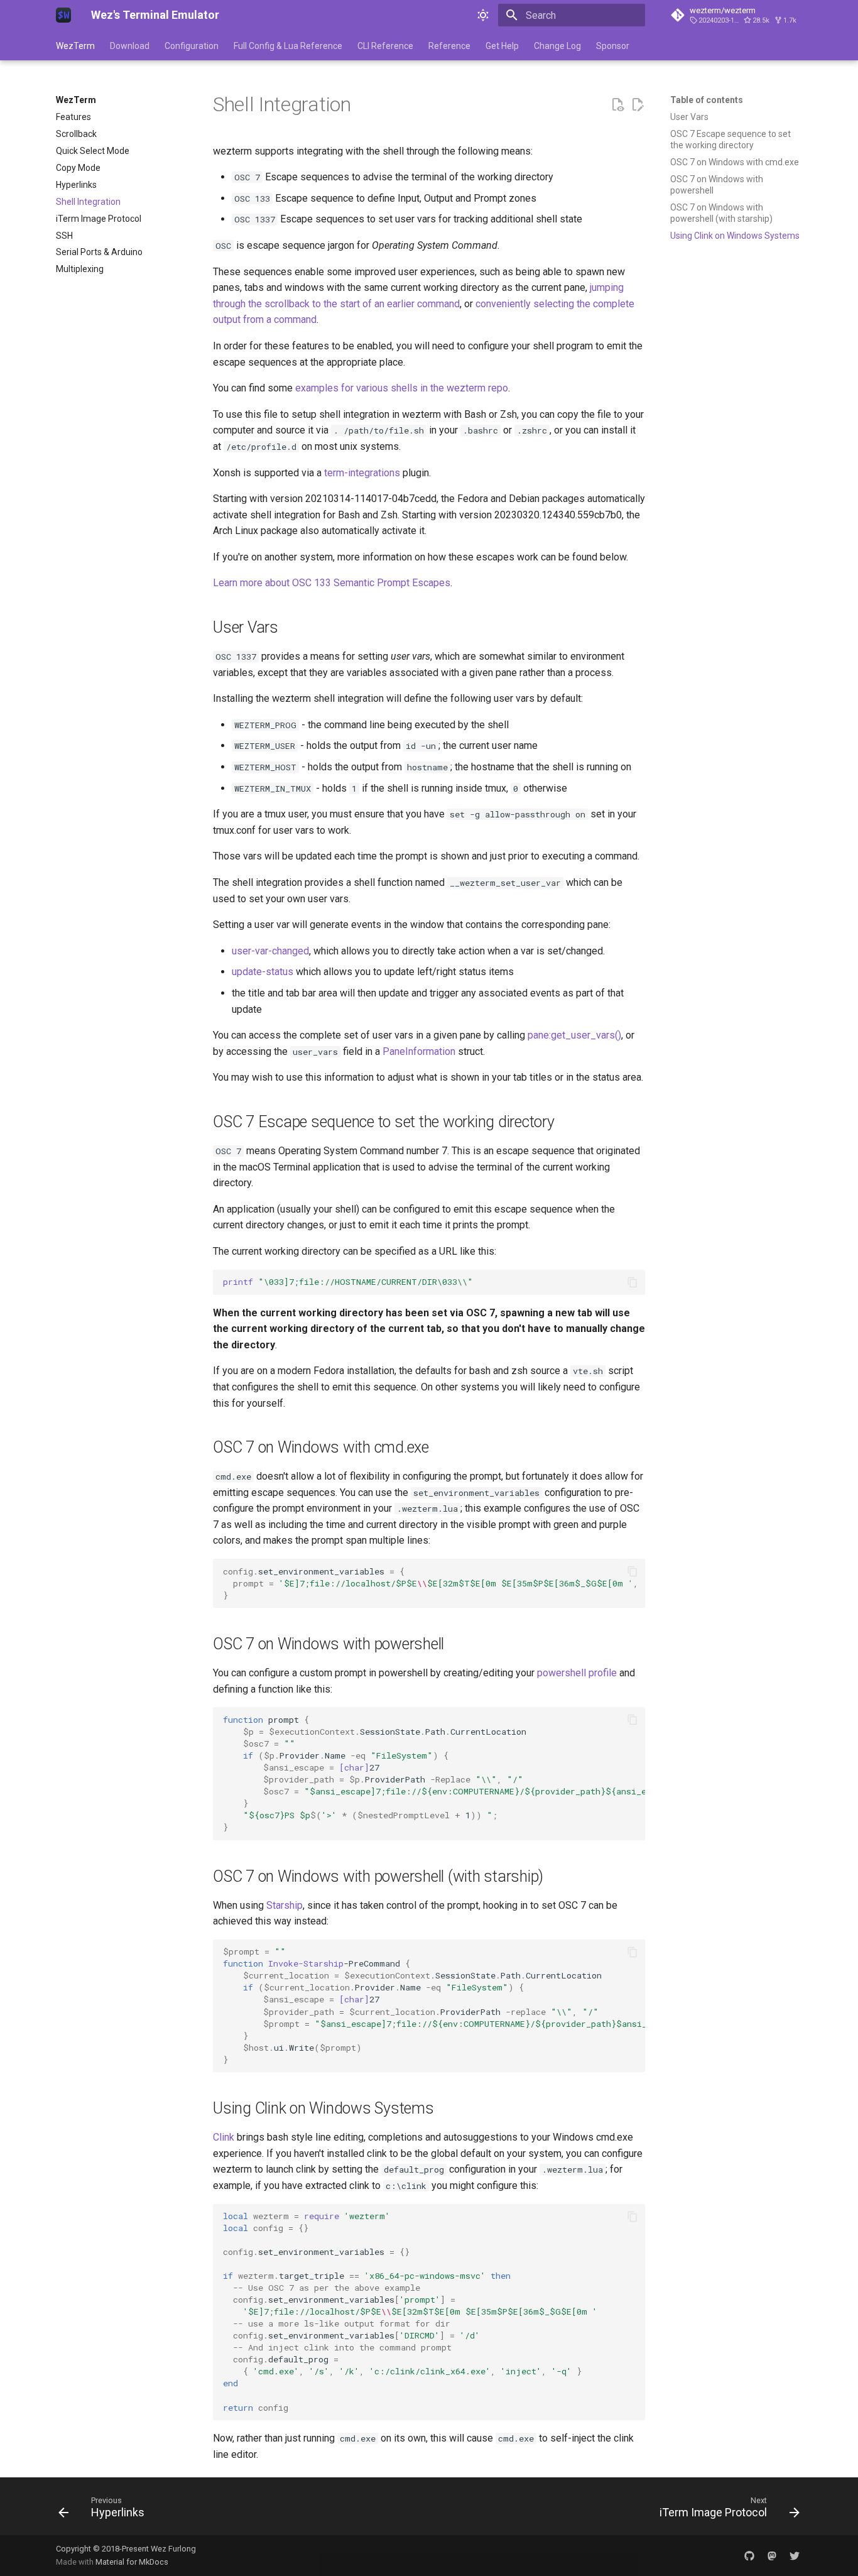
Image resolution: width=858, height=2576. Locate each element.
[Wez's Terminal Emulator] (63, 15)
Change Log (557, 46)
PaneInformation (419, 1051)
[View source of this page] (617, 105)
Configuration (192, 46)
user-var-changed (270, 951)
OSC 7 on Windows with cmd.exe (735, 162)
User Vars (689, 117)
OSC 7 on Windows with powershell (717, 185)
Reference (449, 46)
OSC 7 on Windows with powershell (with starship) (721, 213)
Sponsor (613, 46)
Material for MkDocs (132, 2562)
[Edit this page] (638, 105)
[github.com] (749, 2555)
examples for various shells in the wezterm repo (402, 388)
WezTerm (75, 46)
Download (130, 46)
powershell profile (577, 1673)
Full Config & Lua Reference (288, 46)
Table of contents (707, 100)
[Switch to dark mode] (483, 15)
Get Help (502, 46)
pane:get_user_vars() (574, 1035)
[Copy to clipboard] (633, 1282)
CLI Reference (385, 46)
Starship (285, 1905)
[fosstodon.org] (772, 2555)
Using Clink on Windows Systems (735, 236)
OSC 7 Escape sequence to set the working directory (730, 139)
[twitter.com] (795, 2555)
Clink (224, 2137)
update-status (263, 972)
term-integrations (362, 473)
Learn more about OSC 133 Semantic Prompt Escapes (332, 583)
